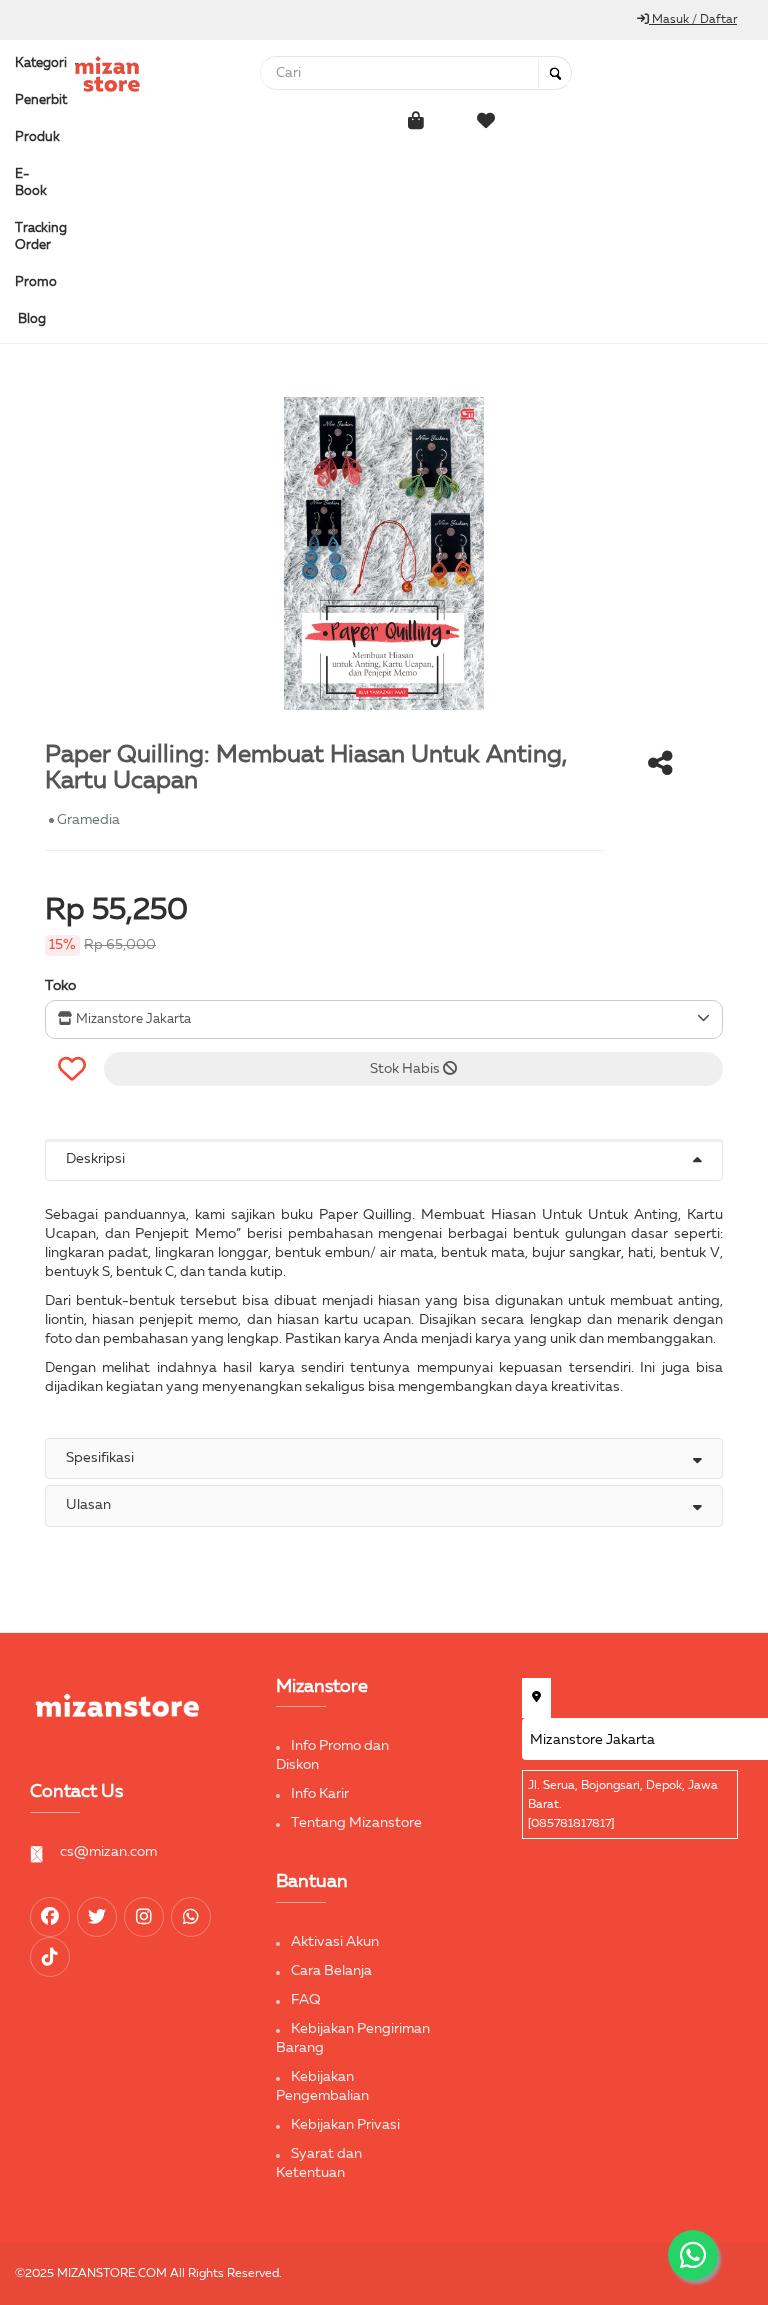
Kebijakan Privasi (345, 2125)
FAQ (306, 2000)
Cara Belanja (331, 1971)
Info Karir (320, 1794)
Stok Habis (406, 1069)
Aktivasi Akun (335, 1942)
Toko (60, 986)
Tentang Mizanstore (356, 1823)
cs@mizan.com (108, 1852)
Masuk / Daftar (693, 20)
